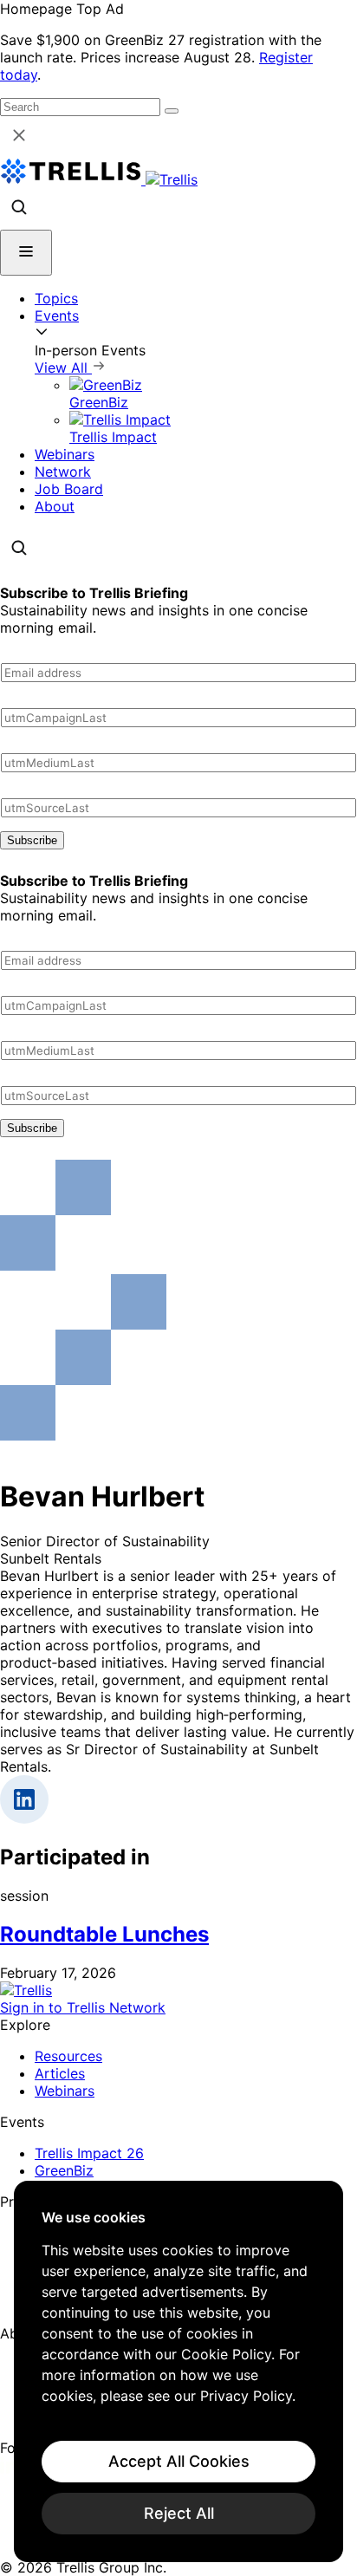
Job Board (69, 489)
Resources (68, 2056)
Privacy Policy (246, 2396)
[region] (178, 2371)
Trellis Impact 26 (89, 2153)
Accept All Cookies (179, 2461)
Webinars (65, 454)
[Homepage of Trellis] (26, 1990)
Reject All (179, 2513)
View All (63, 368)
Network (63, 472)
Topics (56, 298)
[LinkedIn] (11, 2469)
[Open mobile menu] (26, 253)
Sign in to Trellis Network (83, 2007)
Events (57, 315)
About (55, 506)
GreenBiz (64, 2170)
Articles (60, 2073)
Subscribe (32, 840)
